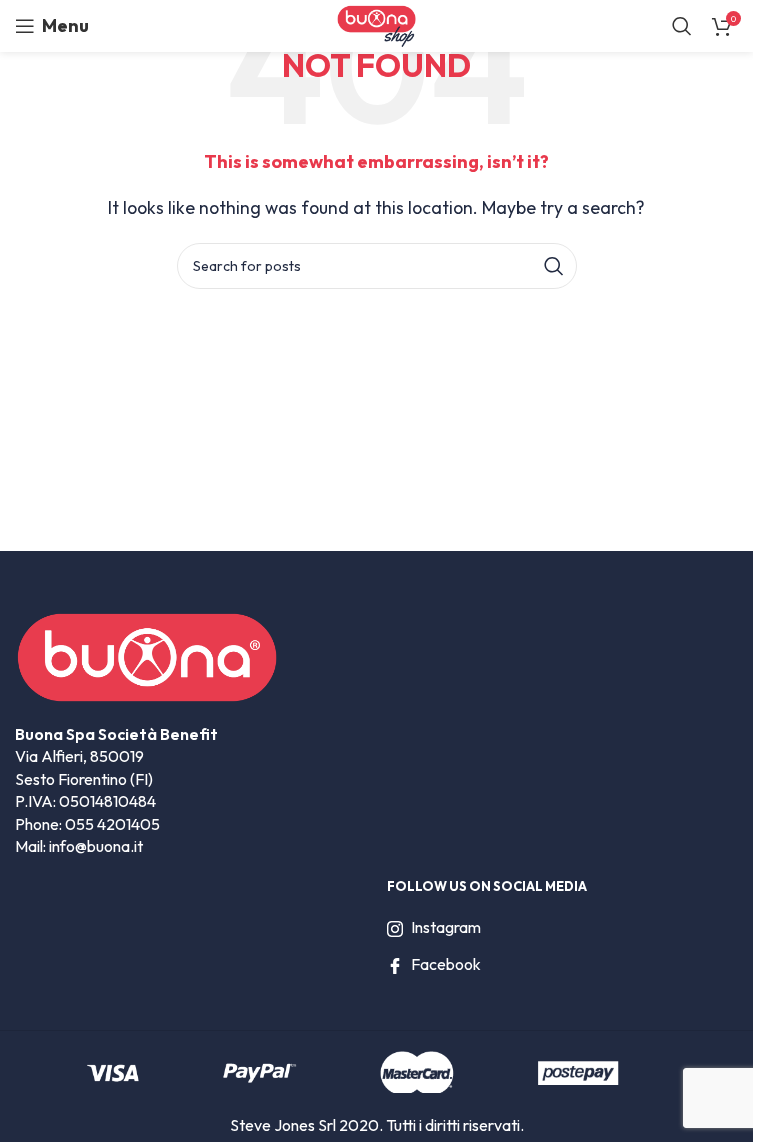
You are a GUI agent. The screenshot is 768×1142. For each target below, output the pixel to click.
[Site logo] (376, 24)
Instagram (446, 927)
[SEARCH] (554, 266)
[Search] (682, 26)
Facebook (446, 964)
